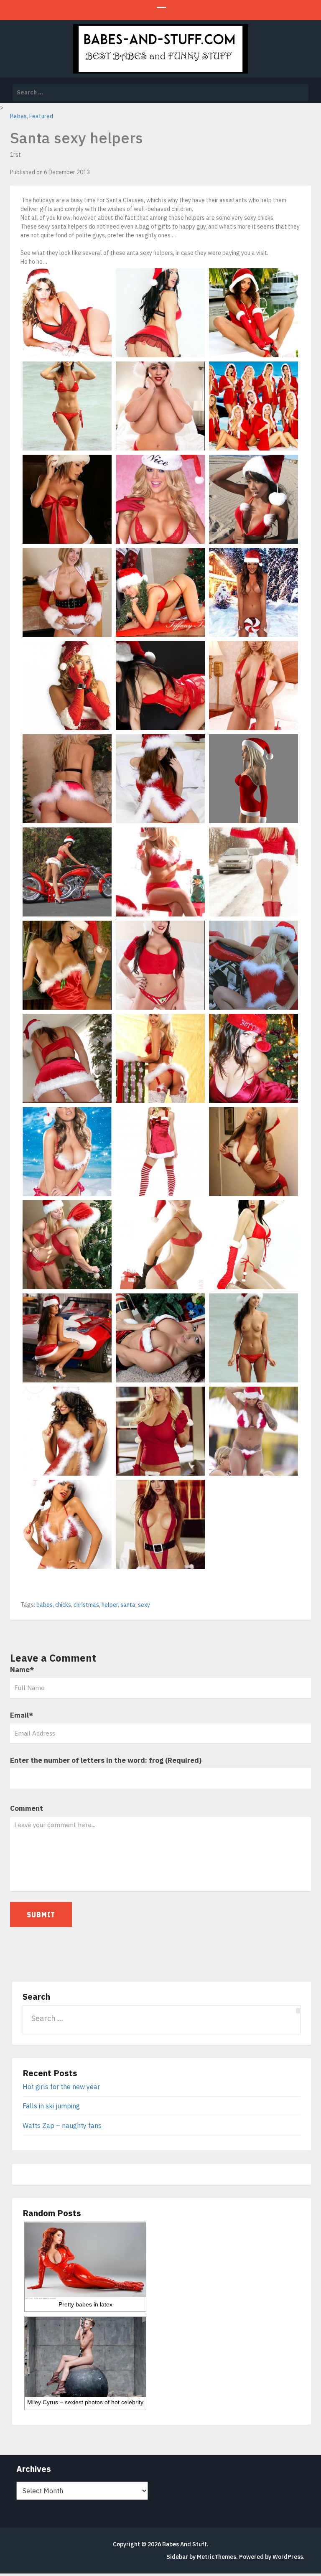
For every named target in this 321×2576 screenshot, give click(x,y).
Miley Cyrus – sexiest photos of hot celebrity (85, 2402)
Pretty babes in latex (85, 2304)
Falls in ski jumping (51, 2106)
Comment (27, 1808)
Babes (18, 116)
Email (22, 1715)
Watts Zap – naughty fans (62, 2125)
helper (110, 1605)
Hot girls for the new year (61, 2087)
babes (45, 1605)
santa (128, 1605)
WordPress (288, 2557)
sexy (144, 1605)
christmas (86, 1605)
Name (22, 1670)
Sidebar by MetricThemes (201, 2557)
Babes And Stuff (185, 2544)
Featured (41, 116)
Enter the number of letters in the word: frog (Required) (106, 1760)
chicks (63, 1605)
